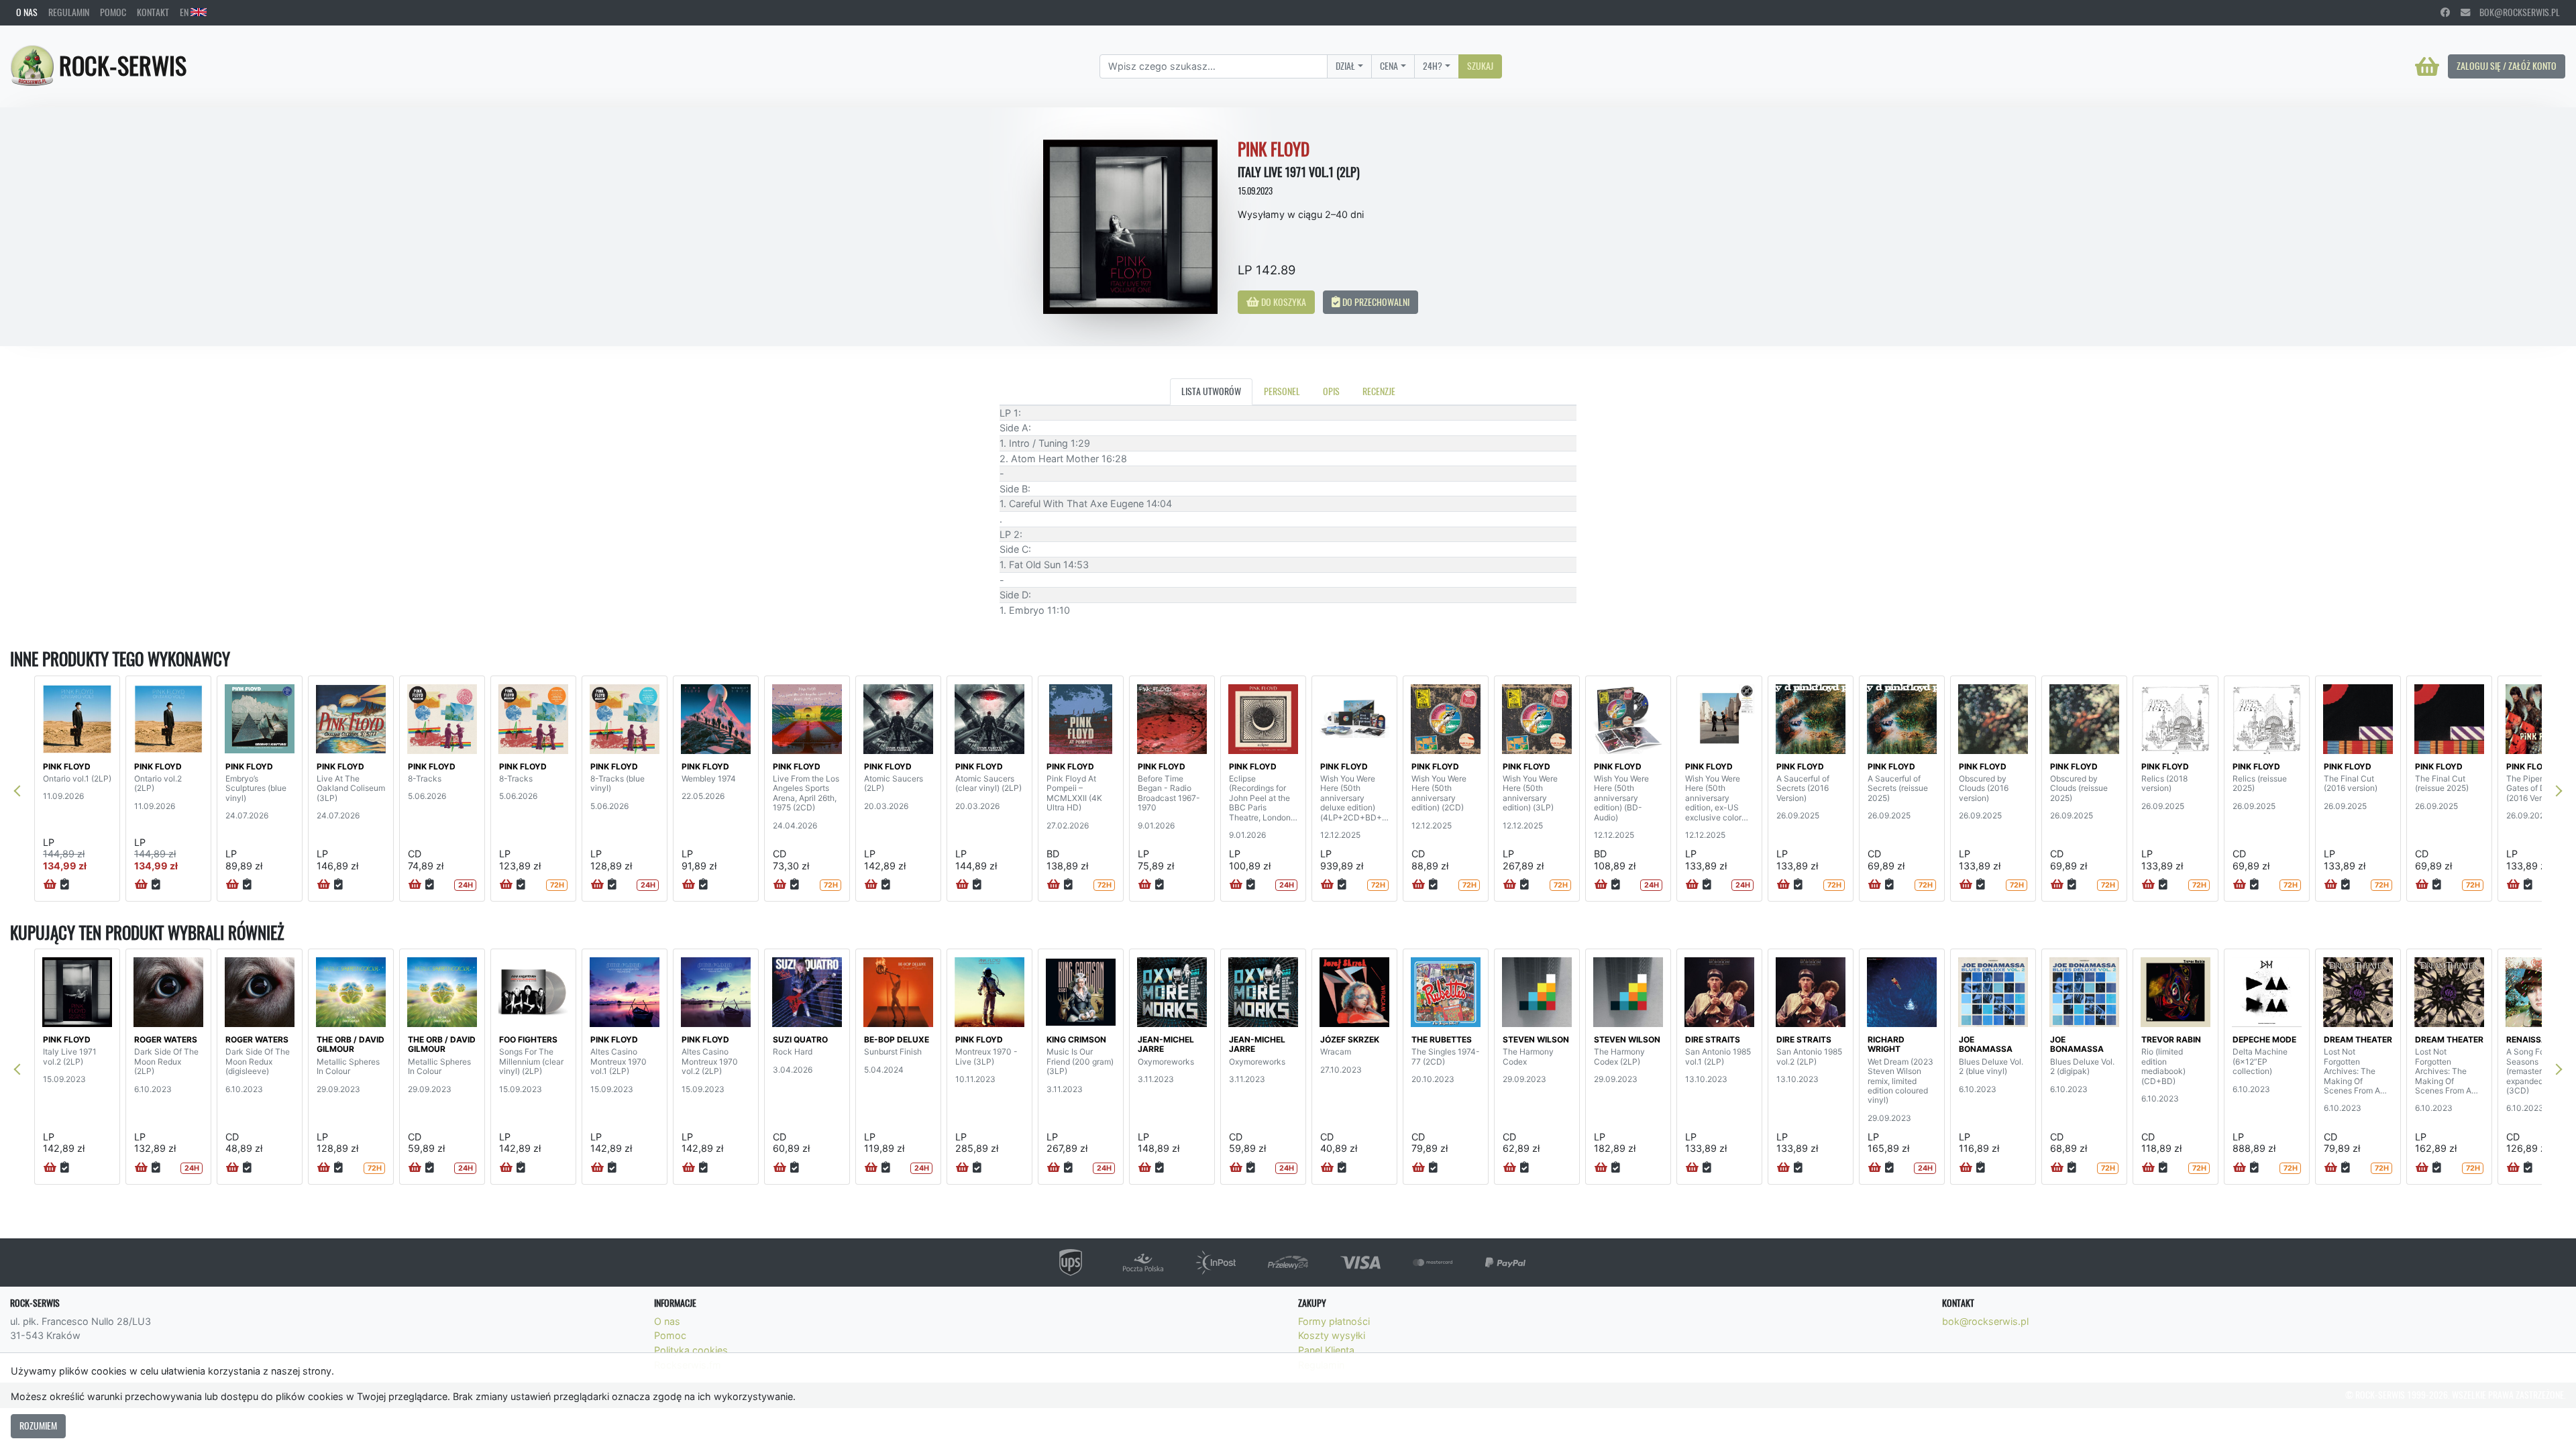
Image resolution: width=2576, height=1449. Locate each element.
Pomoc (113, 12)
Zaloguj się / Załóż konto (2507, 66)
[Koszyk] (2427, 66)
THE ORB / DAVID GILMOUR (351, 1044)
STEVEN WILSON (1536, 1039)
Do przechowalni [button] (1375, 302)
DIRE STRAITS (1713, 1039)
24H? (1433, 66)
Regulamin (69, 12)
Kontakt (153, 12)
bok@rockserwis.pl (2515, 12)
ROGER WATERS (166, 1039)
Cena (1389, 66)
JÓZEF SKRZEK (1350, 1039)
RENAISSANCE (2535, 1039)
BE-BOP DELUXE (897, 1039)
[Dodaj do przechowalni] (65, 885)
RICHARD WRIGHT (1886, 1044)
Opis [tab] (1331, 391)
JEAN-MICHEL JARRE (1166, 1044)
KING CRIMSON (1076, 1039)
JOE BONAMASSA (1986, 1044)
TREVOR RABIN (2171, 1039)
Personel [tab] (1282, 391)
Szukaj (1480, 66)
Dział (1345, 66)
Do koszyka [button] (1283, 302)
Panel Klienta (1326, 1350)
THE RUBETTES (1442, 1039)
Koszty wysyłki (1332, 1335)
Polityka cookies (691, 1350)
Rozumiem (38, 1426)
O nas (27, 12)
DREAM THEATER (2358, 1039)
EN (185, 12)
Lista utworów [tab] (1211, 391)
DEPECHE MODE (2264, 1039)
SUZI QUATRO (800, 1039)
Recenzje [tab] (1379, 391)
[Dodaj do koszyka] (50, 885)
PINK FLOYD (67, 766)
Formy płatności (1334, 1321)
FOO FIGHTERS (528, 1039)
